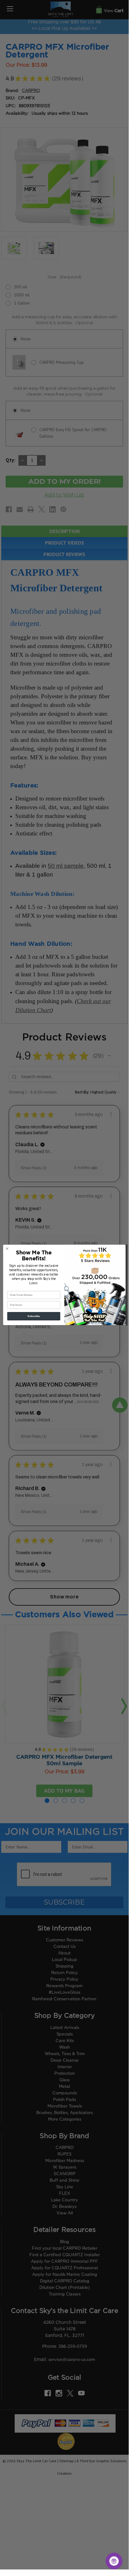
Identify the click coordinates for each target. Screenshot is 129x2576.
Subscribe (34, 1316)
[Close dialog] (7, 1248)
